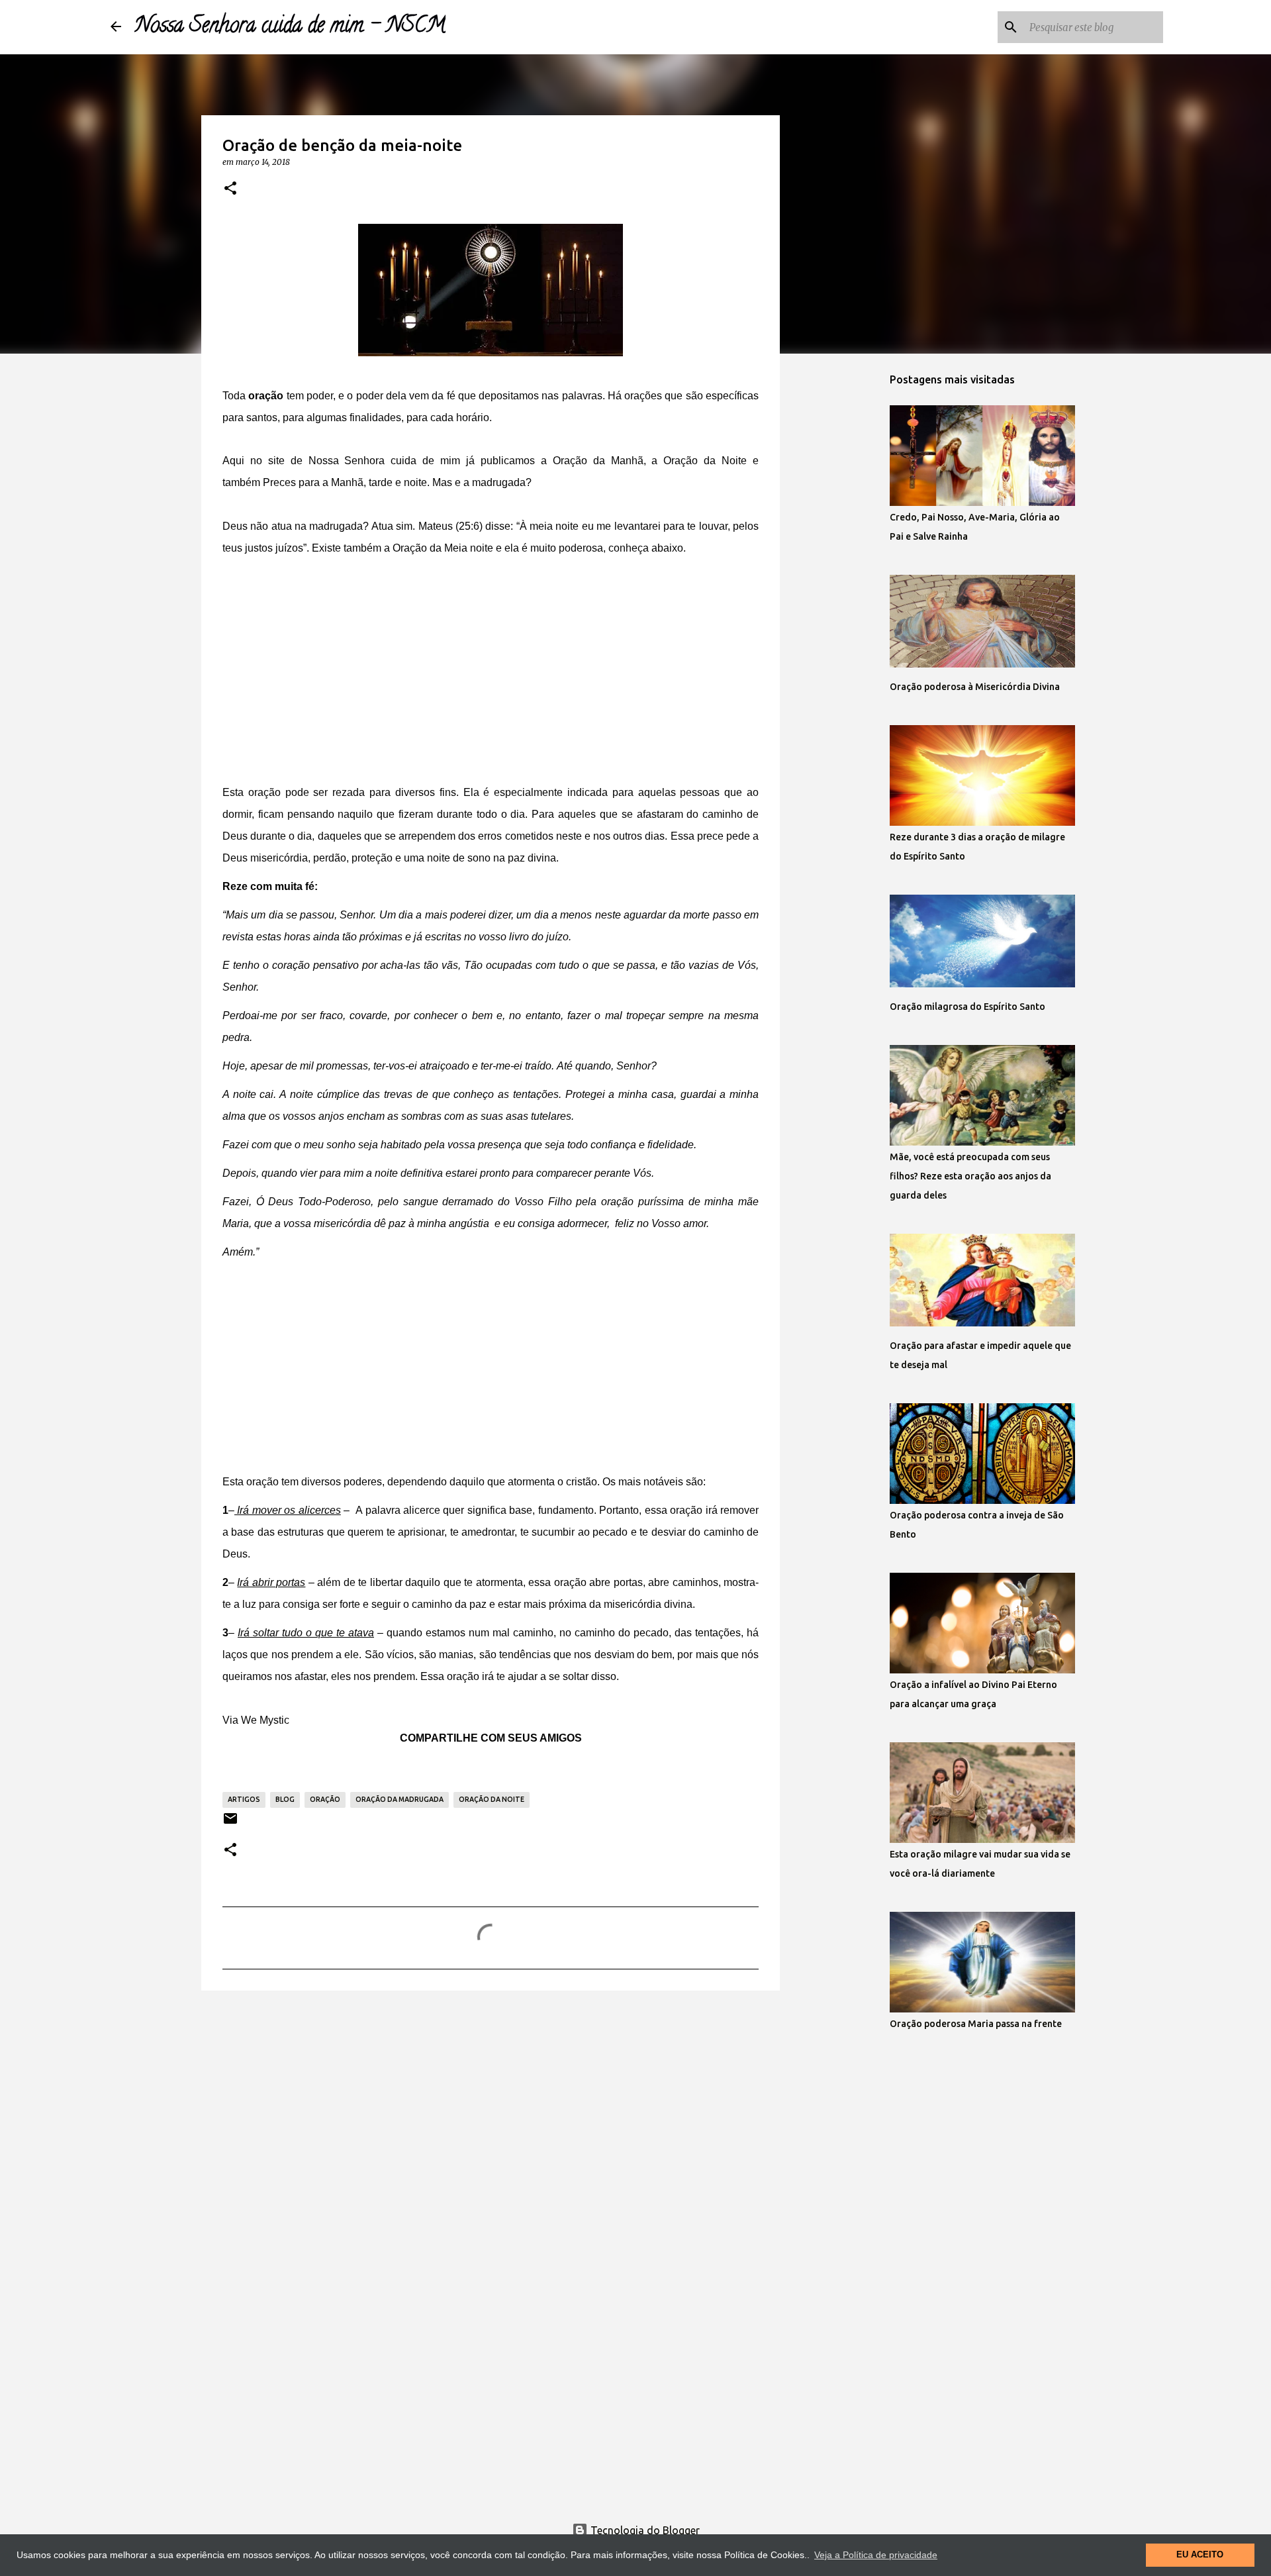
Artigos (244, 1799)
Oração (325, 1799)
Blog (285, 1799)
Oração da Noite (492, 1799)
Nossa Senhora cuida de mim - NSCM (290, 27)
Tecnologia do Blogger (644, 2530)
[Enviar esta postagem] (230, 1823)
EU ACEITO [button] (1200, 2555)
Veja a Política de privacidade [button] (876, 2555)
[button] (230, 189)
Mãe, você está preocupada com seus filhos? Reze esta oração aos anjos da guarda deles (970, 1176)
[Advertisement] (491, 673)
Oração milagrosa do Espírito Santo (967, 1007)
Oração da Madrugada (400, 1799)
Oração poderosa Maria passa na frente (976, 2024)
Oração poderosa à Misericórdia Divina (975, 687)
